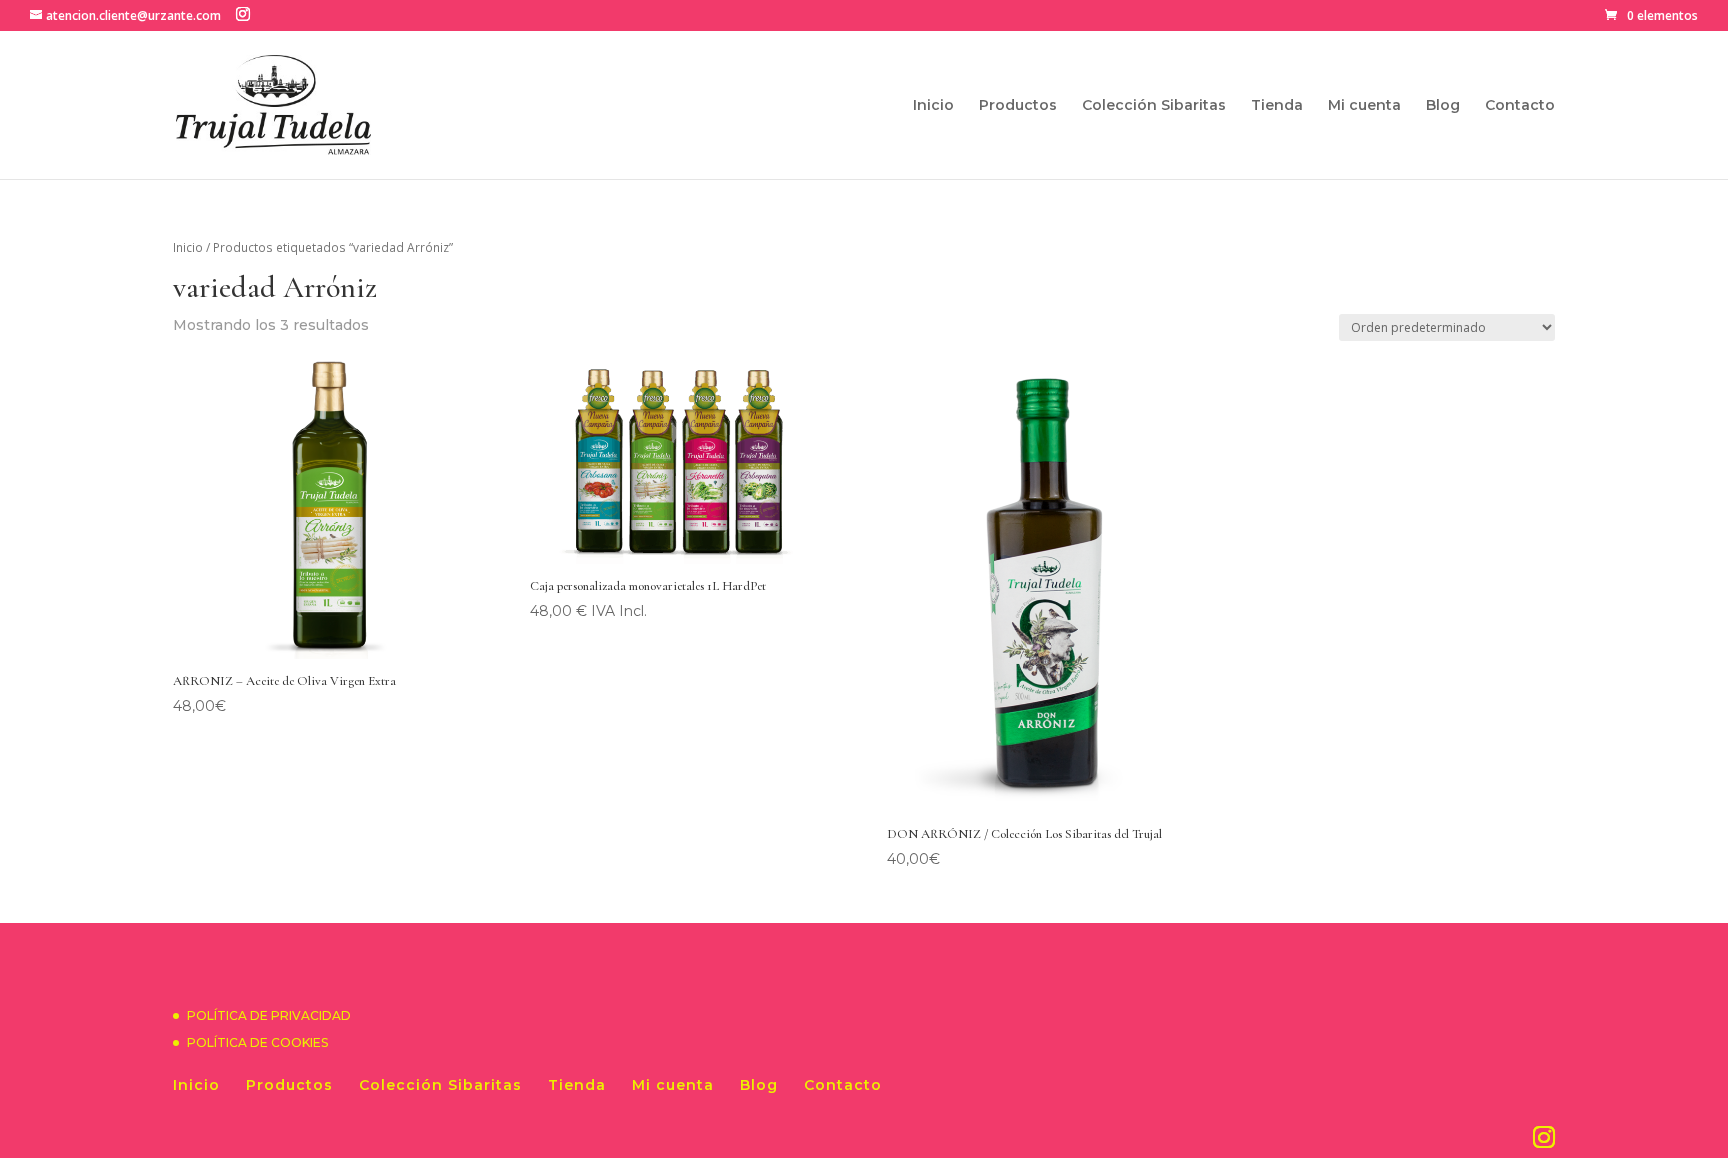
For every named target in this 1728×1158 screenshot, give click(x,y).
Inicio (933, 106)
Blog (1443, 106)
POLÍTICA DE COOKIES (257, 1042)
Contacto (1520, 106)
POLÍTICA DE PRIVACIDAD (269, 1015)
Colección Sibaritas (1154, 106)
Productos (1018, 106)
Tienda (1277, 106)
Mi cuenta (1364, 106)
